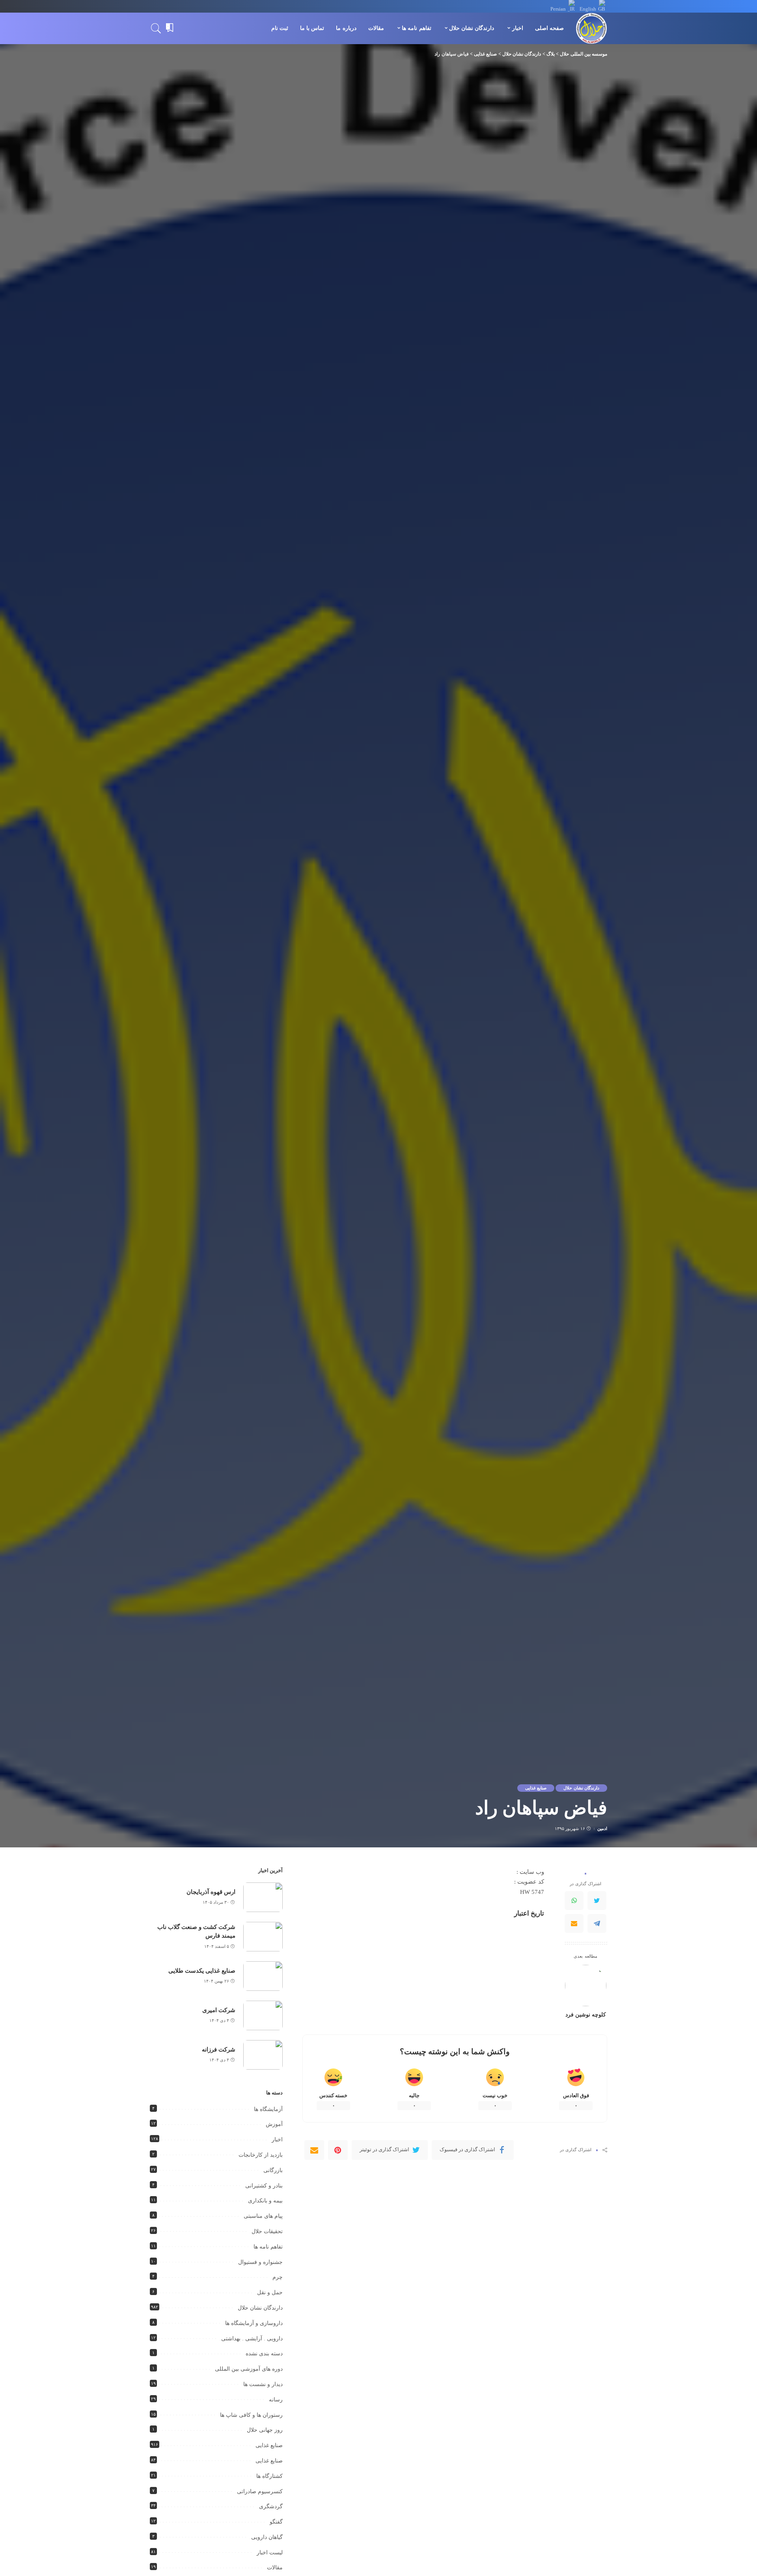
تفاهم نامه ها (268, 2247)
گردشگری (271, 2506)
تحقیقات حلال (267, 2231)
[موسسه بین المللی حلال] (591, 28)
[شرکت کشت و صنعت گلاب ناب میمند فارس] (263, 1937)
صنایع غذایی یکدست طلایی (202, 1971)
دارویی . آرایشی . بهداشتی (252, 2339)
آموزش (274, 2124)
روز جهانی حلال (265, 2430)
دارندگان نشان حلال (581, 1788)
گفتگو (276, 2522)
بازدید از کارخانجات (261, 2155)
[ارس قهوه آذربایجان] (263, 1897)
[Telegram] (597, 1923)
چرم (278, 2277)
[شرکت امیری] (263, 2015)
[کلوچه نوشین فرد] (586, 1985)
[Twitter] (597, 1901)
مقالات (275, 2568)
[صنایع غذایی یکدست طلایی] (263, 1976)
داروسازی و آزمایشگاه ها (254, 2323)
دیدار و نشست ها (263, 2384)
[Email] (574, 1923)
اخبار (277, 2140)
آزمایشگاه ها (268, 2109)
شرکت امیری (219, 2010)
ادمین (602, 1829)
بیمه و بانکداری (265, 2201)
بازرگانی (273, 2170)
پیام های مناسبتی (263, 2216)
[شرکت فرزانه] (263, 2055)
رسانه (276, 2400)
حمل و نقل (270, 2292)
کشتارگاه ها (269, 2476)
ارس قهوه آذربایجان (211, 1892)
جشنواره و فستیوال (260, 2262)
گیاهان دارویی (267, 2537)
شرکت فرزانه (219, 2050)
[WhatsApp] (574, 1901)
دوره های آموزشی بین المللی (249, 2369)
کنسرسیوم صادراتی (260, 2491)
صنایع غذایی (536, 1788)
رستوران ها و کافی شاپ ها (251, 2415)
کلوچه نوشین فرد (586, 2015)
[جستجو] (156, 28)
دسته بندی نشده (264, 2354)
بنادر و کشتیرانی (264, 2186)
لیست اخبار (270, 2553)
